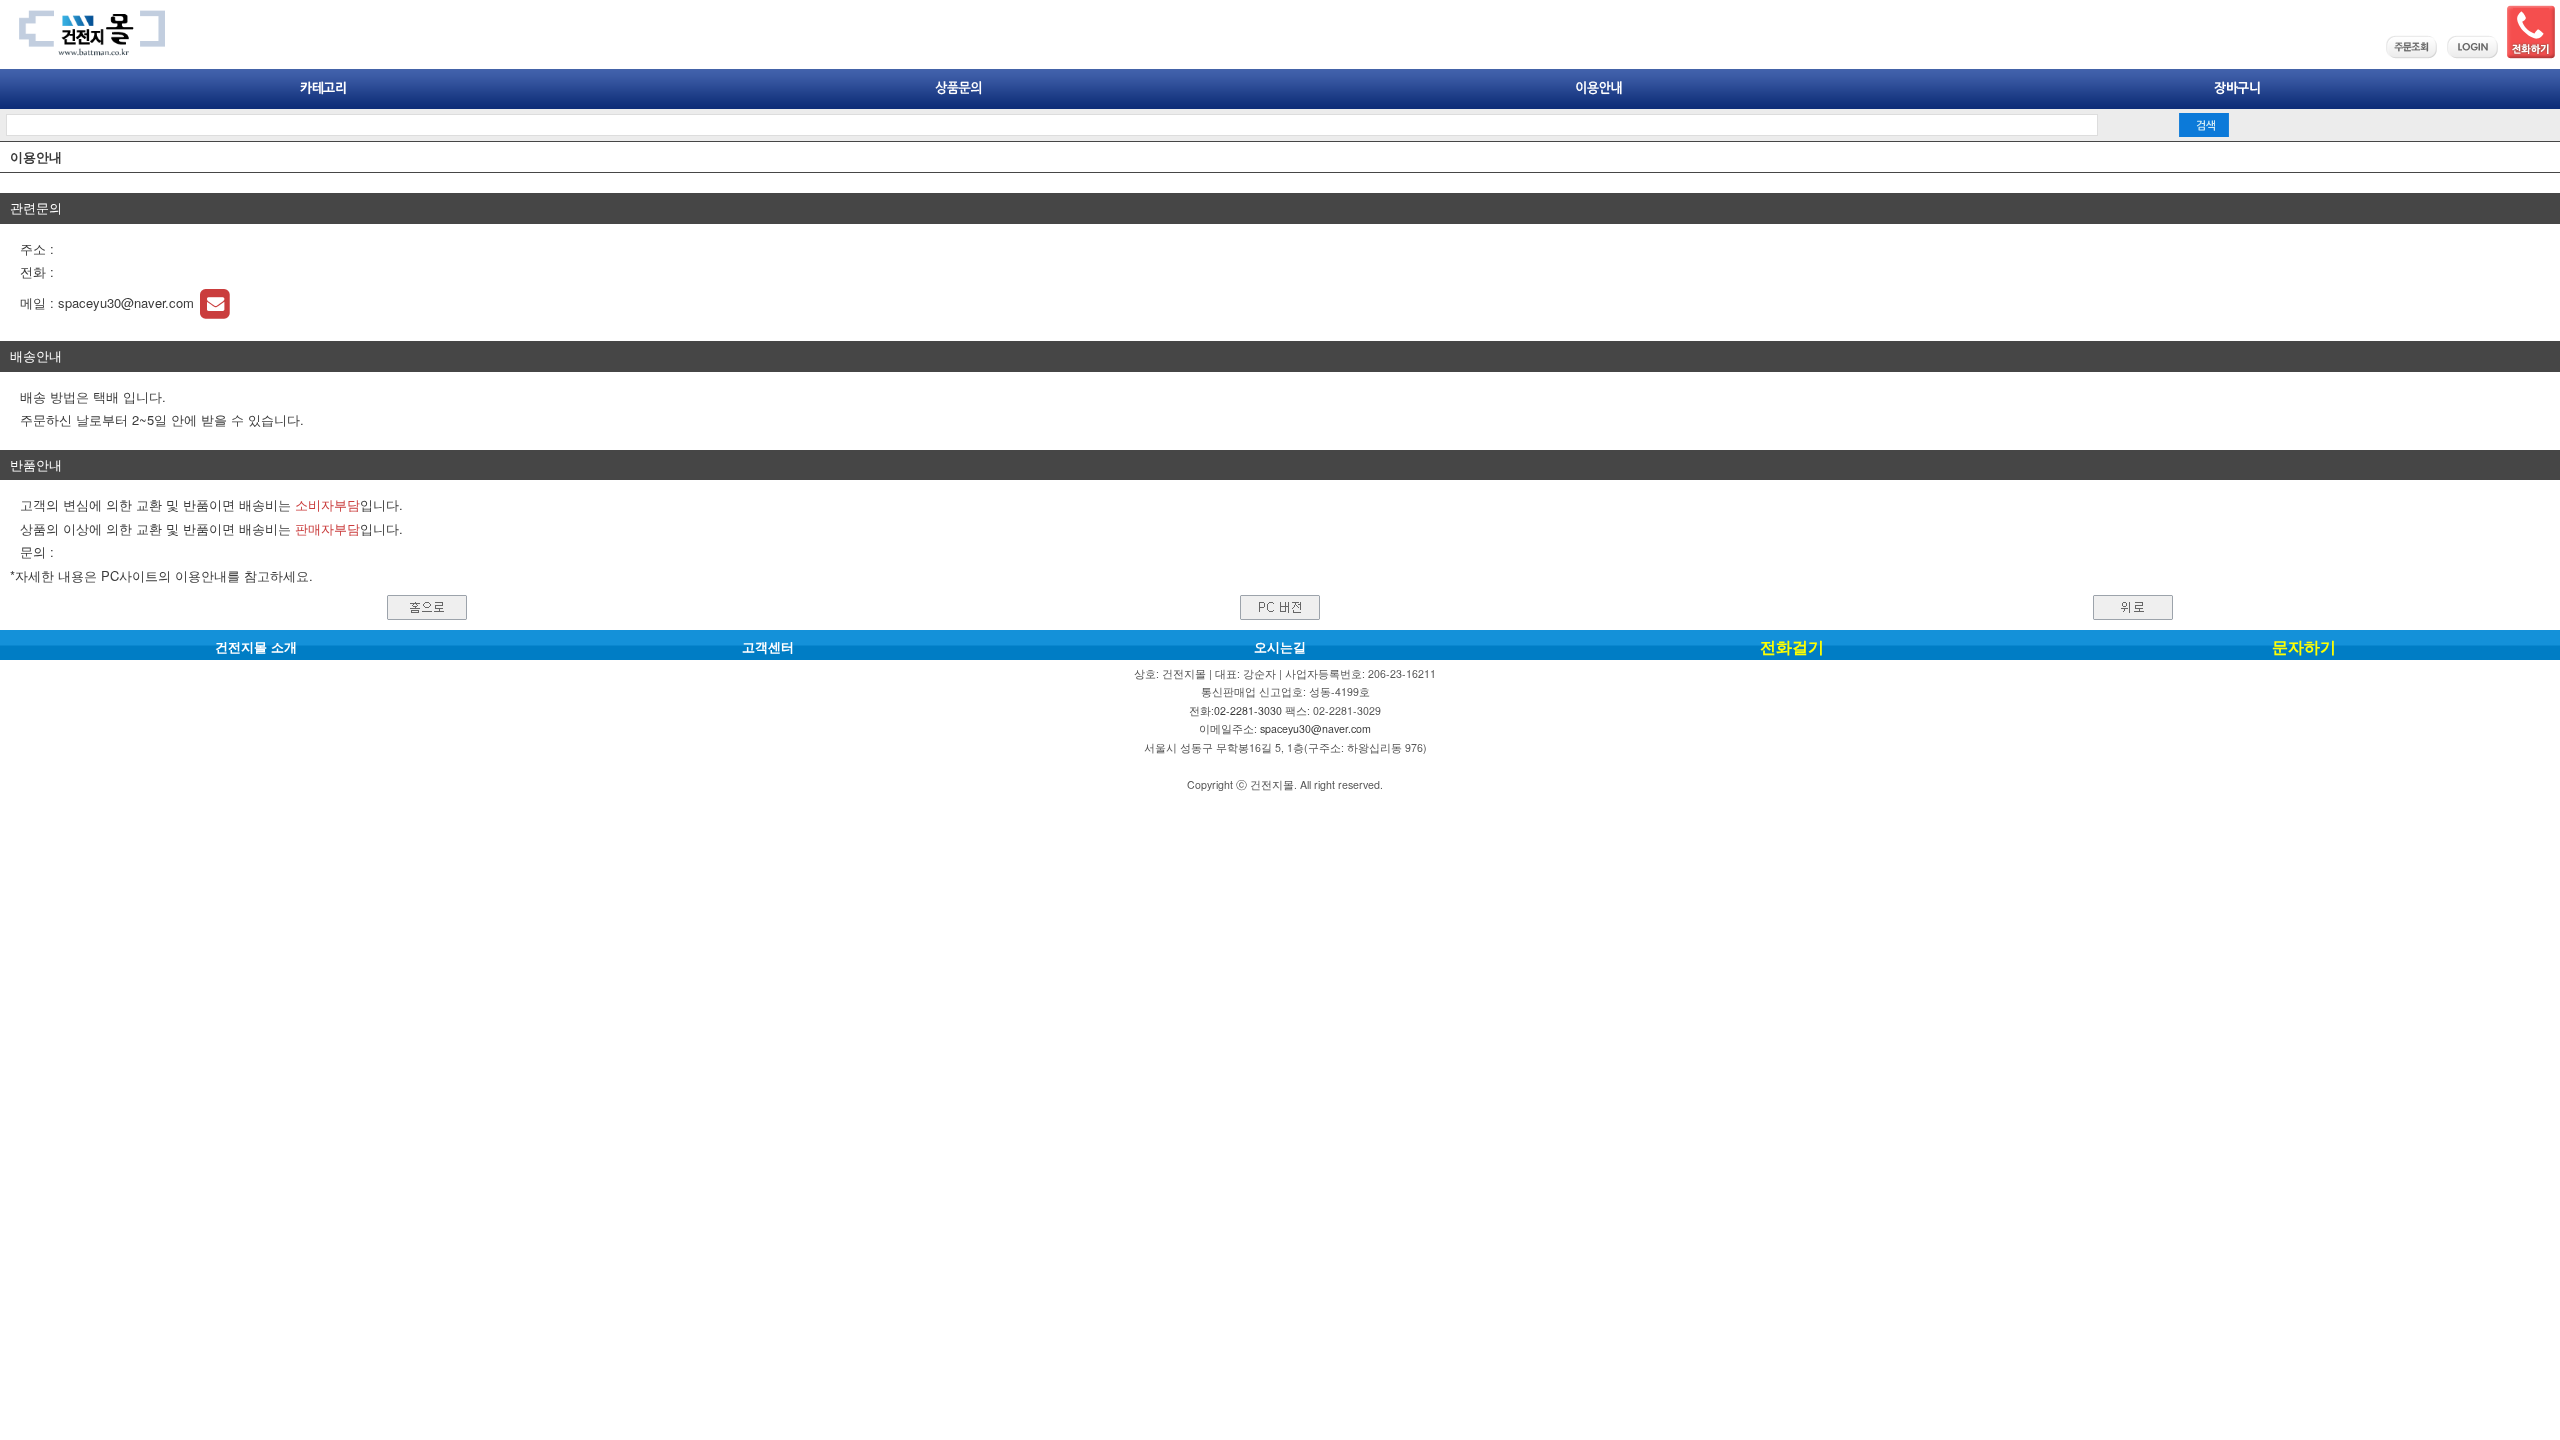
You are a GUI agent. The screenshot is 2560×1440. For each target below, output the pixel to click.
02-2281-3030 (1248, 710)
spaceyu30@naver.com (128, 302)
